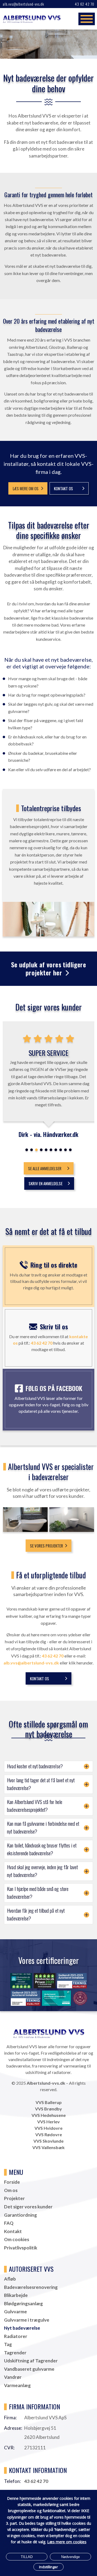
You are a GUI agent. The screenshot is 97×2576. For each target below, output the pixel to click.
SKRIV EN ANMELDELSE (46, 1183)
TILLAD (27, 2557)
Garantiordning (20, 2215)
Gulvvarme (15, 2312)
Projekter (14, 2198)
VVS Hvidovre (48, 2128)
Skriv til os (54, 1326)
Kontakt (13, 2231)
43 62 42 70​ (53, 1656)
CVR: (9, 2448)
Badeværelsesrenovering (31, 2287)
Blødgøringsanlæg (23, 2304)
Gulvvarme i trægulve (27, 2320)
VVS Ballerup (49, 2102)
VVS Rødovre (49, 2134)
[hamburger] (87, 19)
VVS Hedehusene (49, 2115)
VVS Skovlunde (48, 2141)
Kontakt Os (63, 488)
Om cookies (17, 2239)
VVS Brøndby (48, 2109)
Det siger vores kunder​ (28, 2207)
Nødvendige (70, 2557)
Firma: (10, 2418)
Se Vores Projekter (46, 1546)
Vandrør (13, 2377)
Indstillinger (48, 2567)
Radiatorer (16, 2336)
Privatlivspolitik (21, 2248)
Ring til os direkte (54, 1265)
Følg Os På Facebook (54, 1388)
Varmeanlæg (17, 2385)
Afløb (10, 2279)
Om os (11, 2190)
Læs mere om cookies (67, 2542)
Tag (8, 2344)
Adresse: (13, 2428)
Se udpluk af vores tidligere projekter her (48, 968)
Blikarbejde (16, 2295)
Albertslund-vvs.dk (46, 2083)
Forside (12, 2182)
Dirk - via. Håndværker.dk (48, 1134)
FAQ (9, 2223)
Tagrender (15, 2353)
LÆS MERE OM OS (26, 488)
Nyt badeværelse (22, 2328)
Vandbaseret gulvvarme (29, 2369)
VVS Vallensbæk (48, 2147)
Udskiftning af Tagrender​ (31, 2361)
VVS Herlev (48, 2122)
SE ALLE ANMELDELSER (45, 1168)
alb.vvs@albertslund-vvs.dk (23, 4)
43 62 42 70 (85, 4)
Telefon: (12, 2481)
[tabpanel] (48, 1080)
